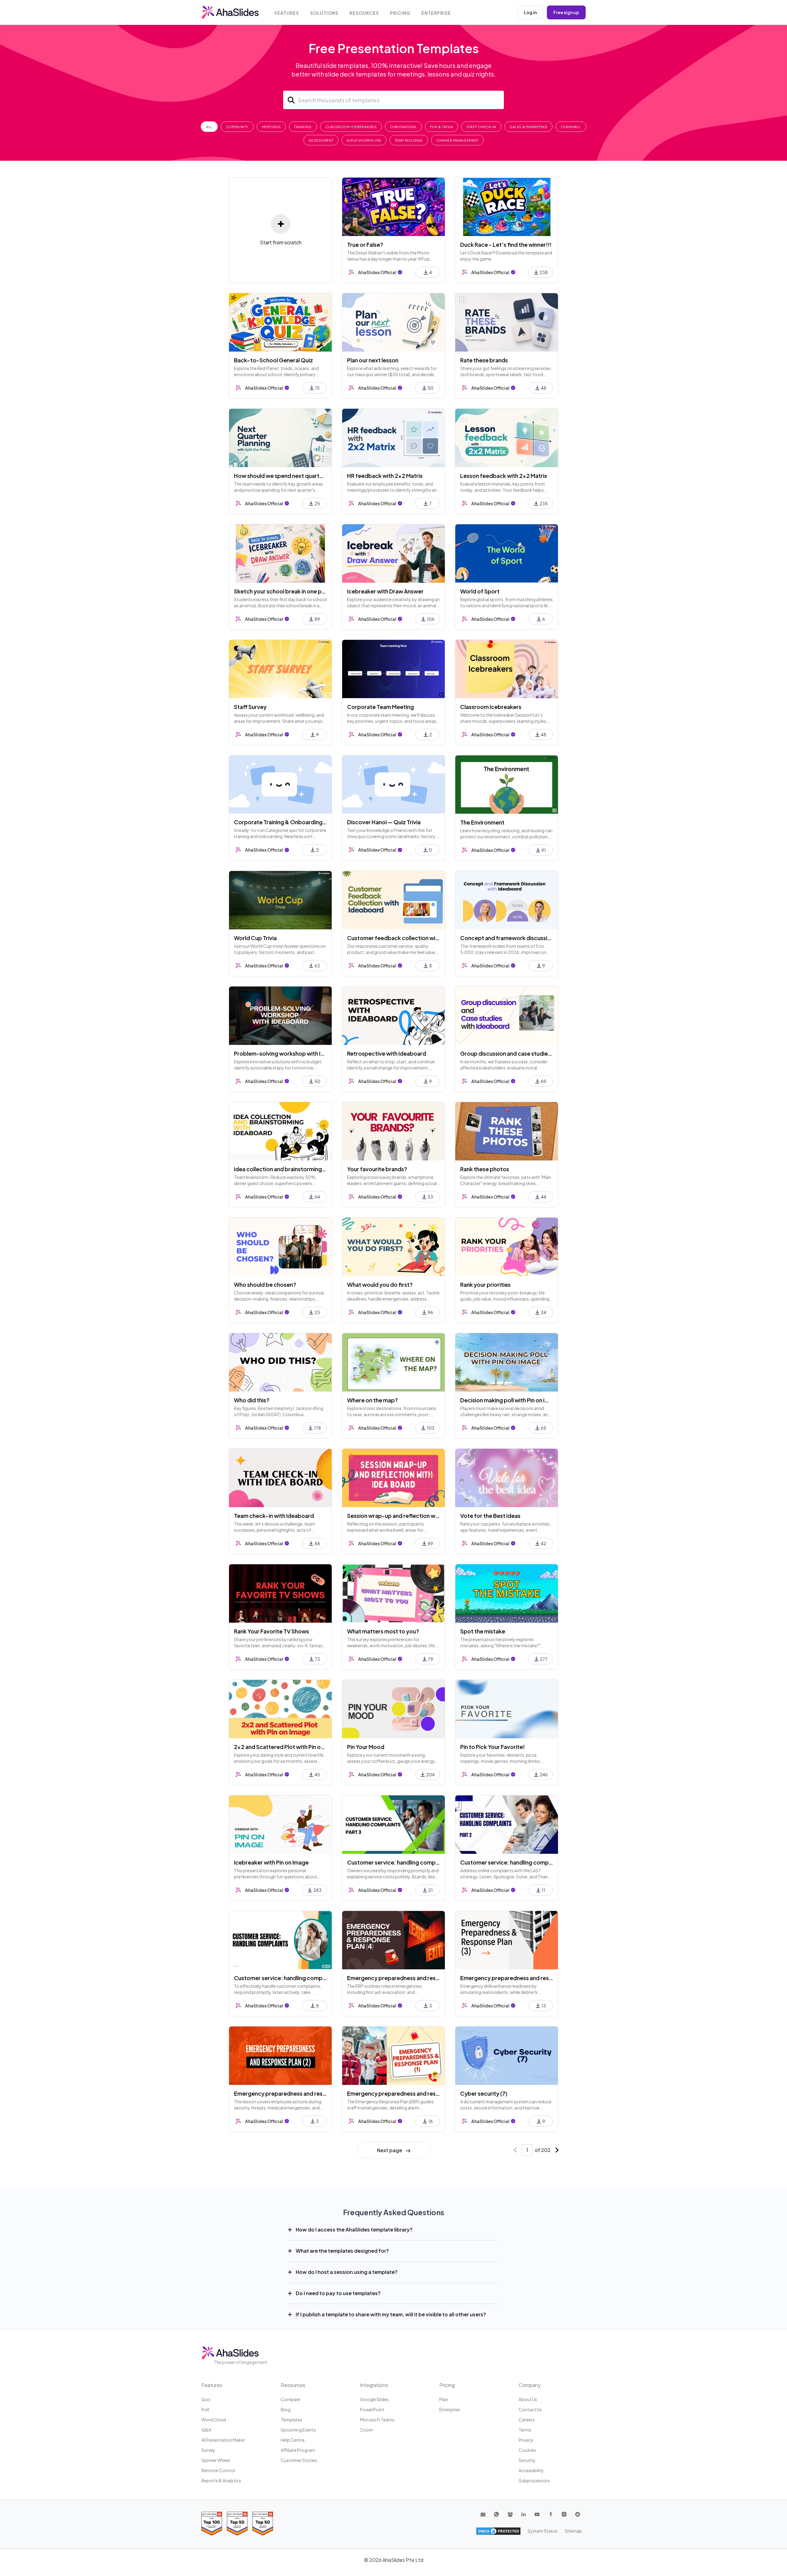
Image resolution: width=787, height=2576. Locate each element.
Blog (286, 2409)
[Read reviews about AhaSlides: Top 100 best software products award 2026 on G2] (212, 2524)
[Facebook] (551, 2514)
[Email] (483, 2514)
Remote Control (218, 2470)
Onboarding (403, 127)
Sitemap (573, 2531)
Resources (364, 13)
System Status (542, 2531)
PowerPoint (372, 2409)
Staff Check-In (481, 127)
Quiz (206, 2399)
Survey (208, 2450)
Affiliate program (298, 2450)
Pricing (400, 13)
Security (527, 2460)
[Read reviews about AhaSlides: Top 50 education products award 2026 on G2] (237, 2524)
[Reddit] (578, 2514)
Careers (527, 2420)
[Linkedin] (524, 2514)
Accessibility (531, 2470)
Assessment (321, 140)
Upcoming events (298, 2430)
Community (237, 127)
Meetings (271, 127)
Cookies (527, 2450)
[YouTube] (537, 2514)
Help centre (293, 2440)
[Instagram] (564, 2514)
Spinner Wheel (216, 2460)
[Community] (510, 2514)
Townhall (571, 127)
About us (528, 2399)
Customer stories (299, 2460)
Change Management (457, 140)
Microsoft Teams (377, 2420)
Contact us (530, 2409)
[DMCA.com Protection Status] (498, 2531)
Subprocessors (534, 2480)
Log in (530, 12)
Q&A (206, 2430)
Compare (291, 2399)
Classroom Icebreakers (351, 127)
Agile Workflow (364, 140)
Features (287, 13)
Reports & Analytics (221, 2480)
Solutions (324, 13)
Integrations (374, 2385)
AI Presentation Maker (223, 2440)
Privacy (526, 2440)
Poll (205, 2409)
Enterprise (436, 13)
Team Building (409, 140)
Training (303, 127)
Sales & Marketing (528, 127)
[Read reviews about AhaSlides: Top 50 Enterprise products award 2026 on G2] (263, 2524)
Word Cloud (214, 2420)
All (209, 127)
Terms (525, 2430)
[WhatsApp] (496, 2514)
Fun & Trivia (442, 127)
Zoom (366, 2430)
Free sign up (566, 12)
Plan (444, 2399)
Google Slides (374, 2399)
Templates (291, 2420)
